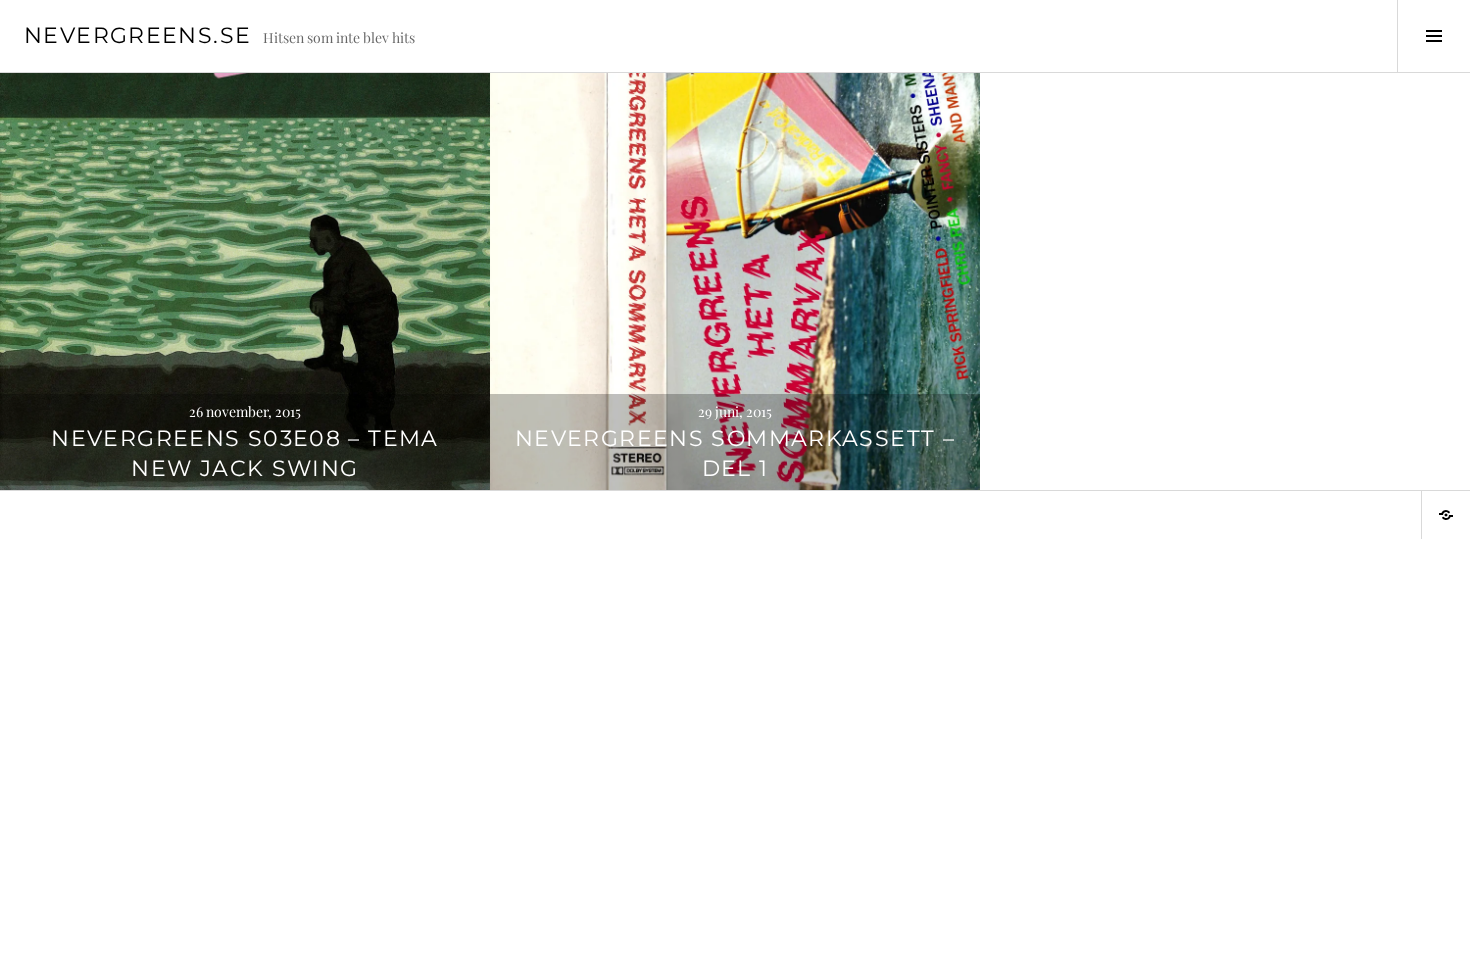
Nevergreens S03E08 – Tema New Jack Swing (244, 453)
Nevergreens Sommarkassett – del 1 (735, 453)
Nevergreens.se (137, 35)
